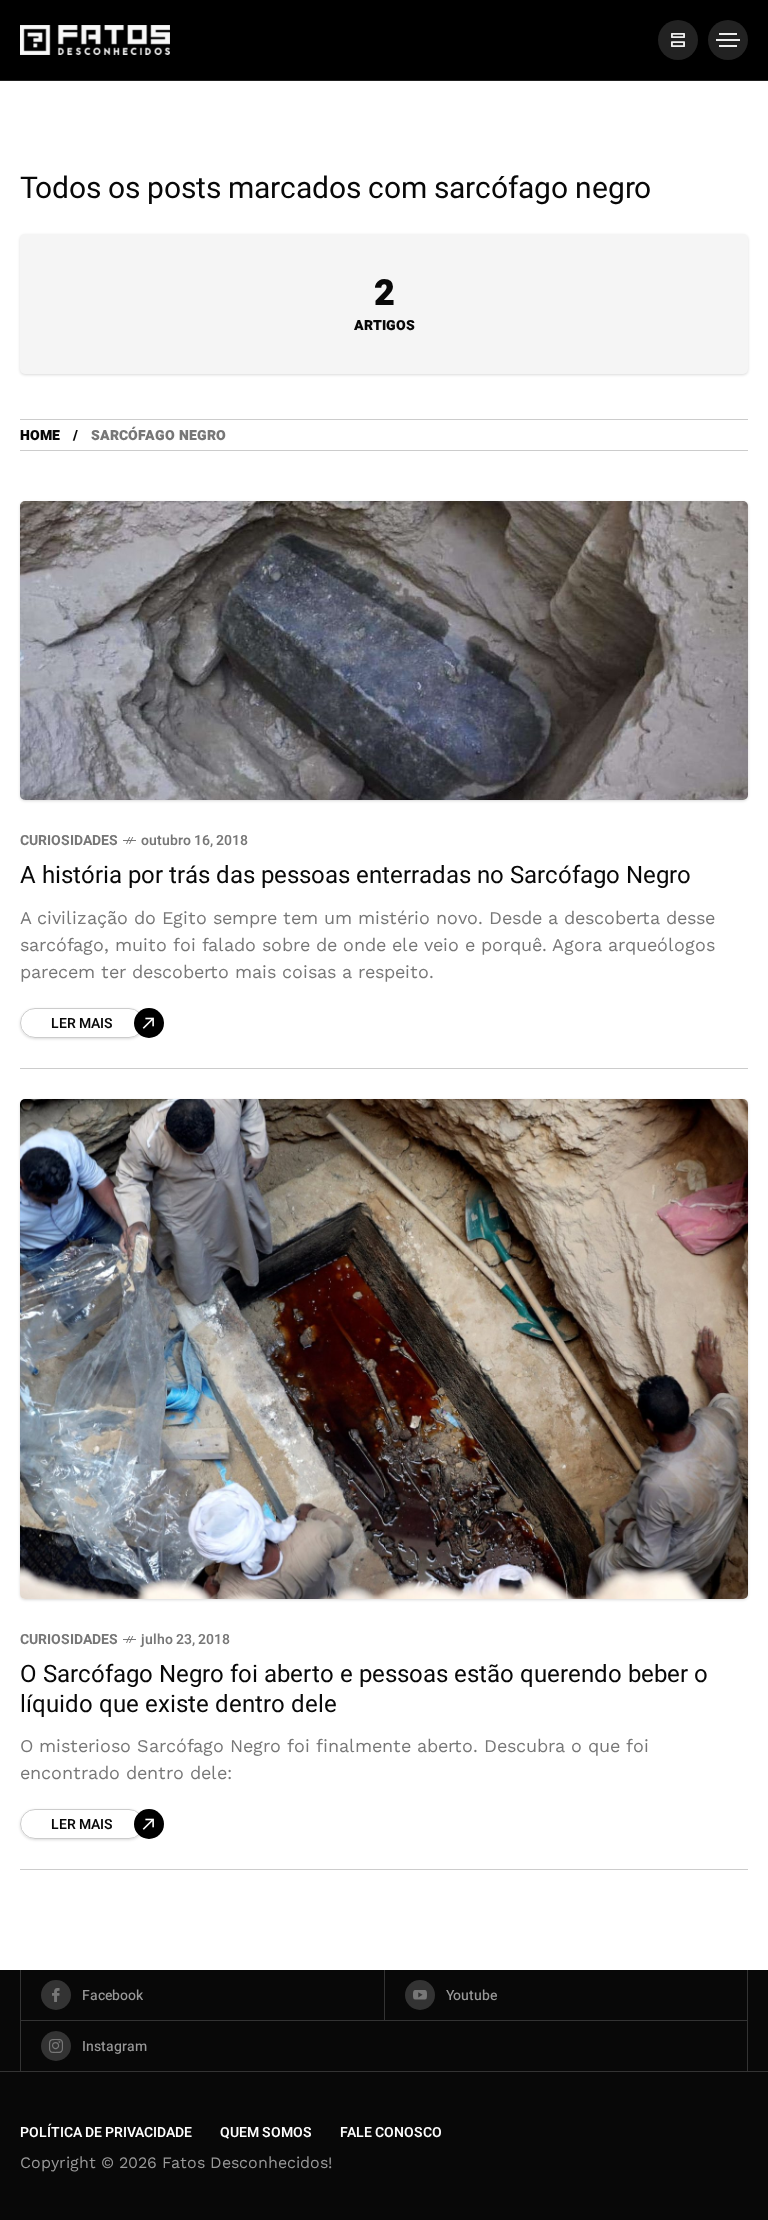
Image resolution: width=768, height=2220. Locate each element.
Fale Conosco (391, 2132)
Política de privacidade (106, 2132)
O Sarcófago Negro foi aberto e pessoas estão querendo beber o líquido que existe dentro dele (364, 1689)
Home (40, 435)
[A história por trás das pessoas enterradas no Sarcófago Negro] (384, 650)
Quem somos (266, 2132)
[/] (678, 40)
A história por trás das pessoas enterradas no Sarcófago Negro (355, 875)
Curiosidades (69, 840)
